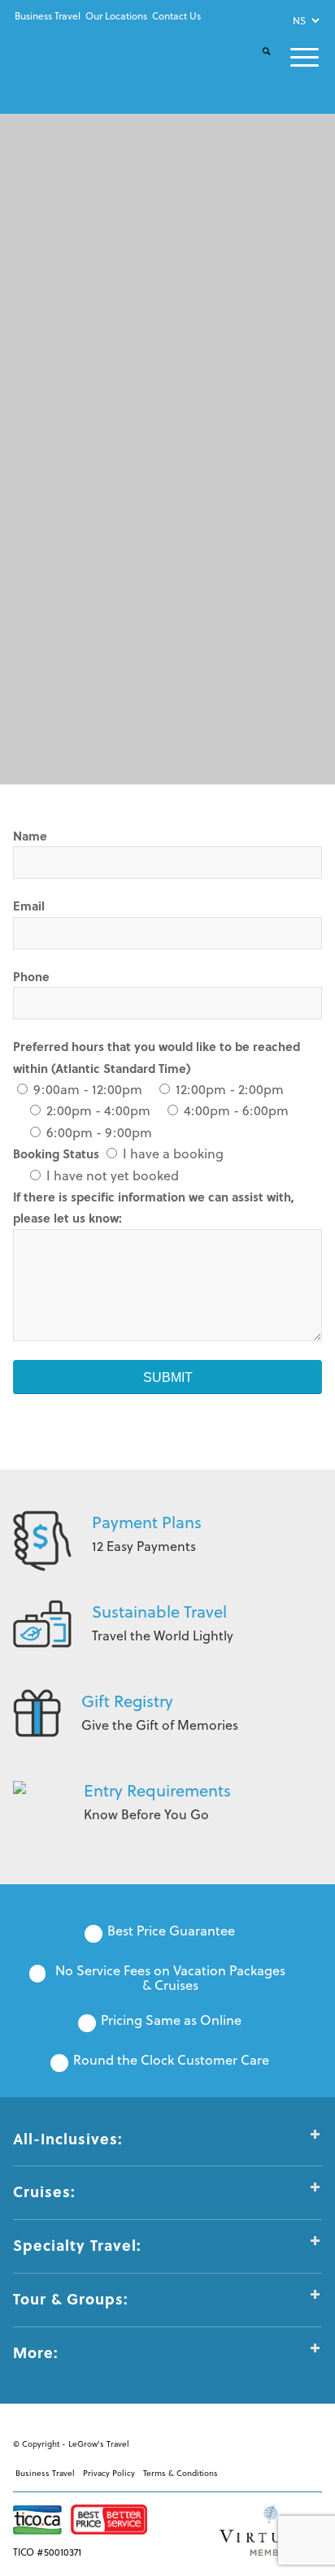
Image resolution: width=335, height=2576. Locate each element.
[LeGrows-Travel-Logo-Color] (72, 59)
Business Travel (48, 16)
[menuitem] (48, 16)
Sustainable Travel (159, 1612)
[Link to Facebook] (237, 2441)
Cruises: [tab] (44, 2192)
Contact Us (176, 16)
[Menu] (295, 57)
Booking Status (58, 1153)
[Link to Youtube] (261, 2441)
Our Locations (116, 16)
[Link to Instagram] (285, 2441)
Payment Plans (147, 1522)
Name (30, 836)
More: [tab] (36, 2352)
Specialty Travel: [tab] (77, 2245)
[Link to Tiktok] (310, 2441)
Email (29, 906)
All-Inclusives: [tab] (68, 2139)
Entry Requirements (157, 1790)
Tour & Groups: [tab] (71, 2299)
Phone (31, 976)
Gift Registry (127, 1701)
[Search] (257, 65)
